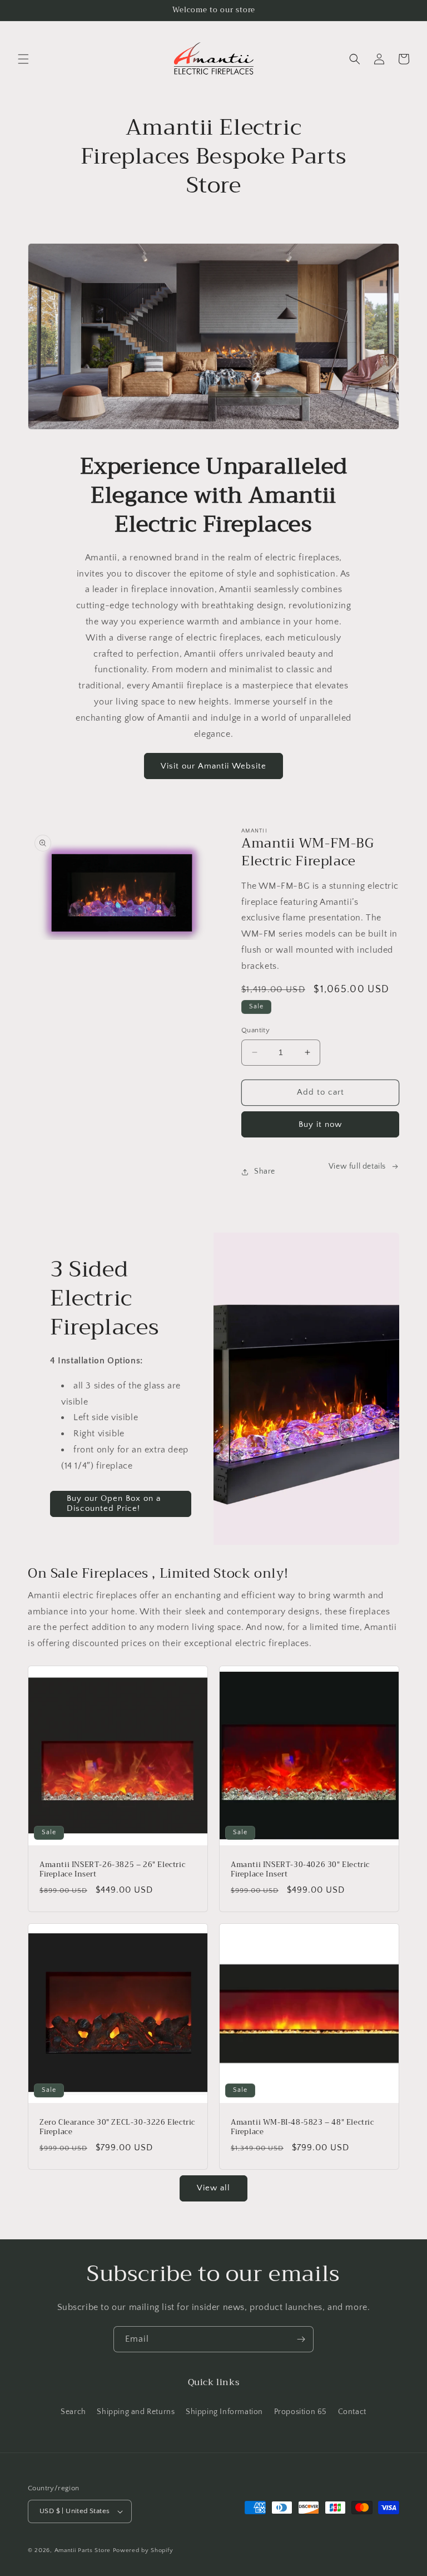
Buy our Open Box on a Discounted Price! (114, 1503)
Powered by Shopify (143, 2550)
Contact (352, 2412)
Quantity (255, 1030)
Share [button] (265, 1171)
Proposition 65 (301, 2412)
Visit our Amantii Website (213, 766)
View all (213, 2188)
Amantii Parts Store (83, 2550)
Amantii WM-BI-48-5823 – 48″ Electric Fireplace (302, 2127)
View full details (357, 1166)
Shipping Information (224, 2412)
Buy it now (320, 1124)
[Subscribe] (301, 2339)
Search (73, 2412)
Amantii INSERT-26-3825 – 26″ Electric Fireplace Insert (112, 1870)
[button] (23, 59)
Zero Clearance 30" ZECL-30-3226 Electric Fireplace (117, 2127)
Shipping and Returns (136, 2412)
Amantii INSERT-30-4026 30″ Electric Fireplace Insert (300, 1870)
